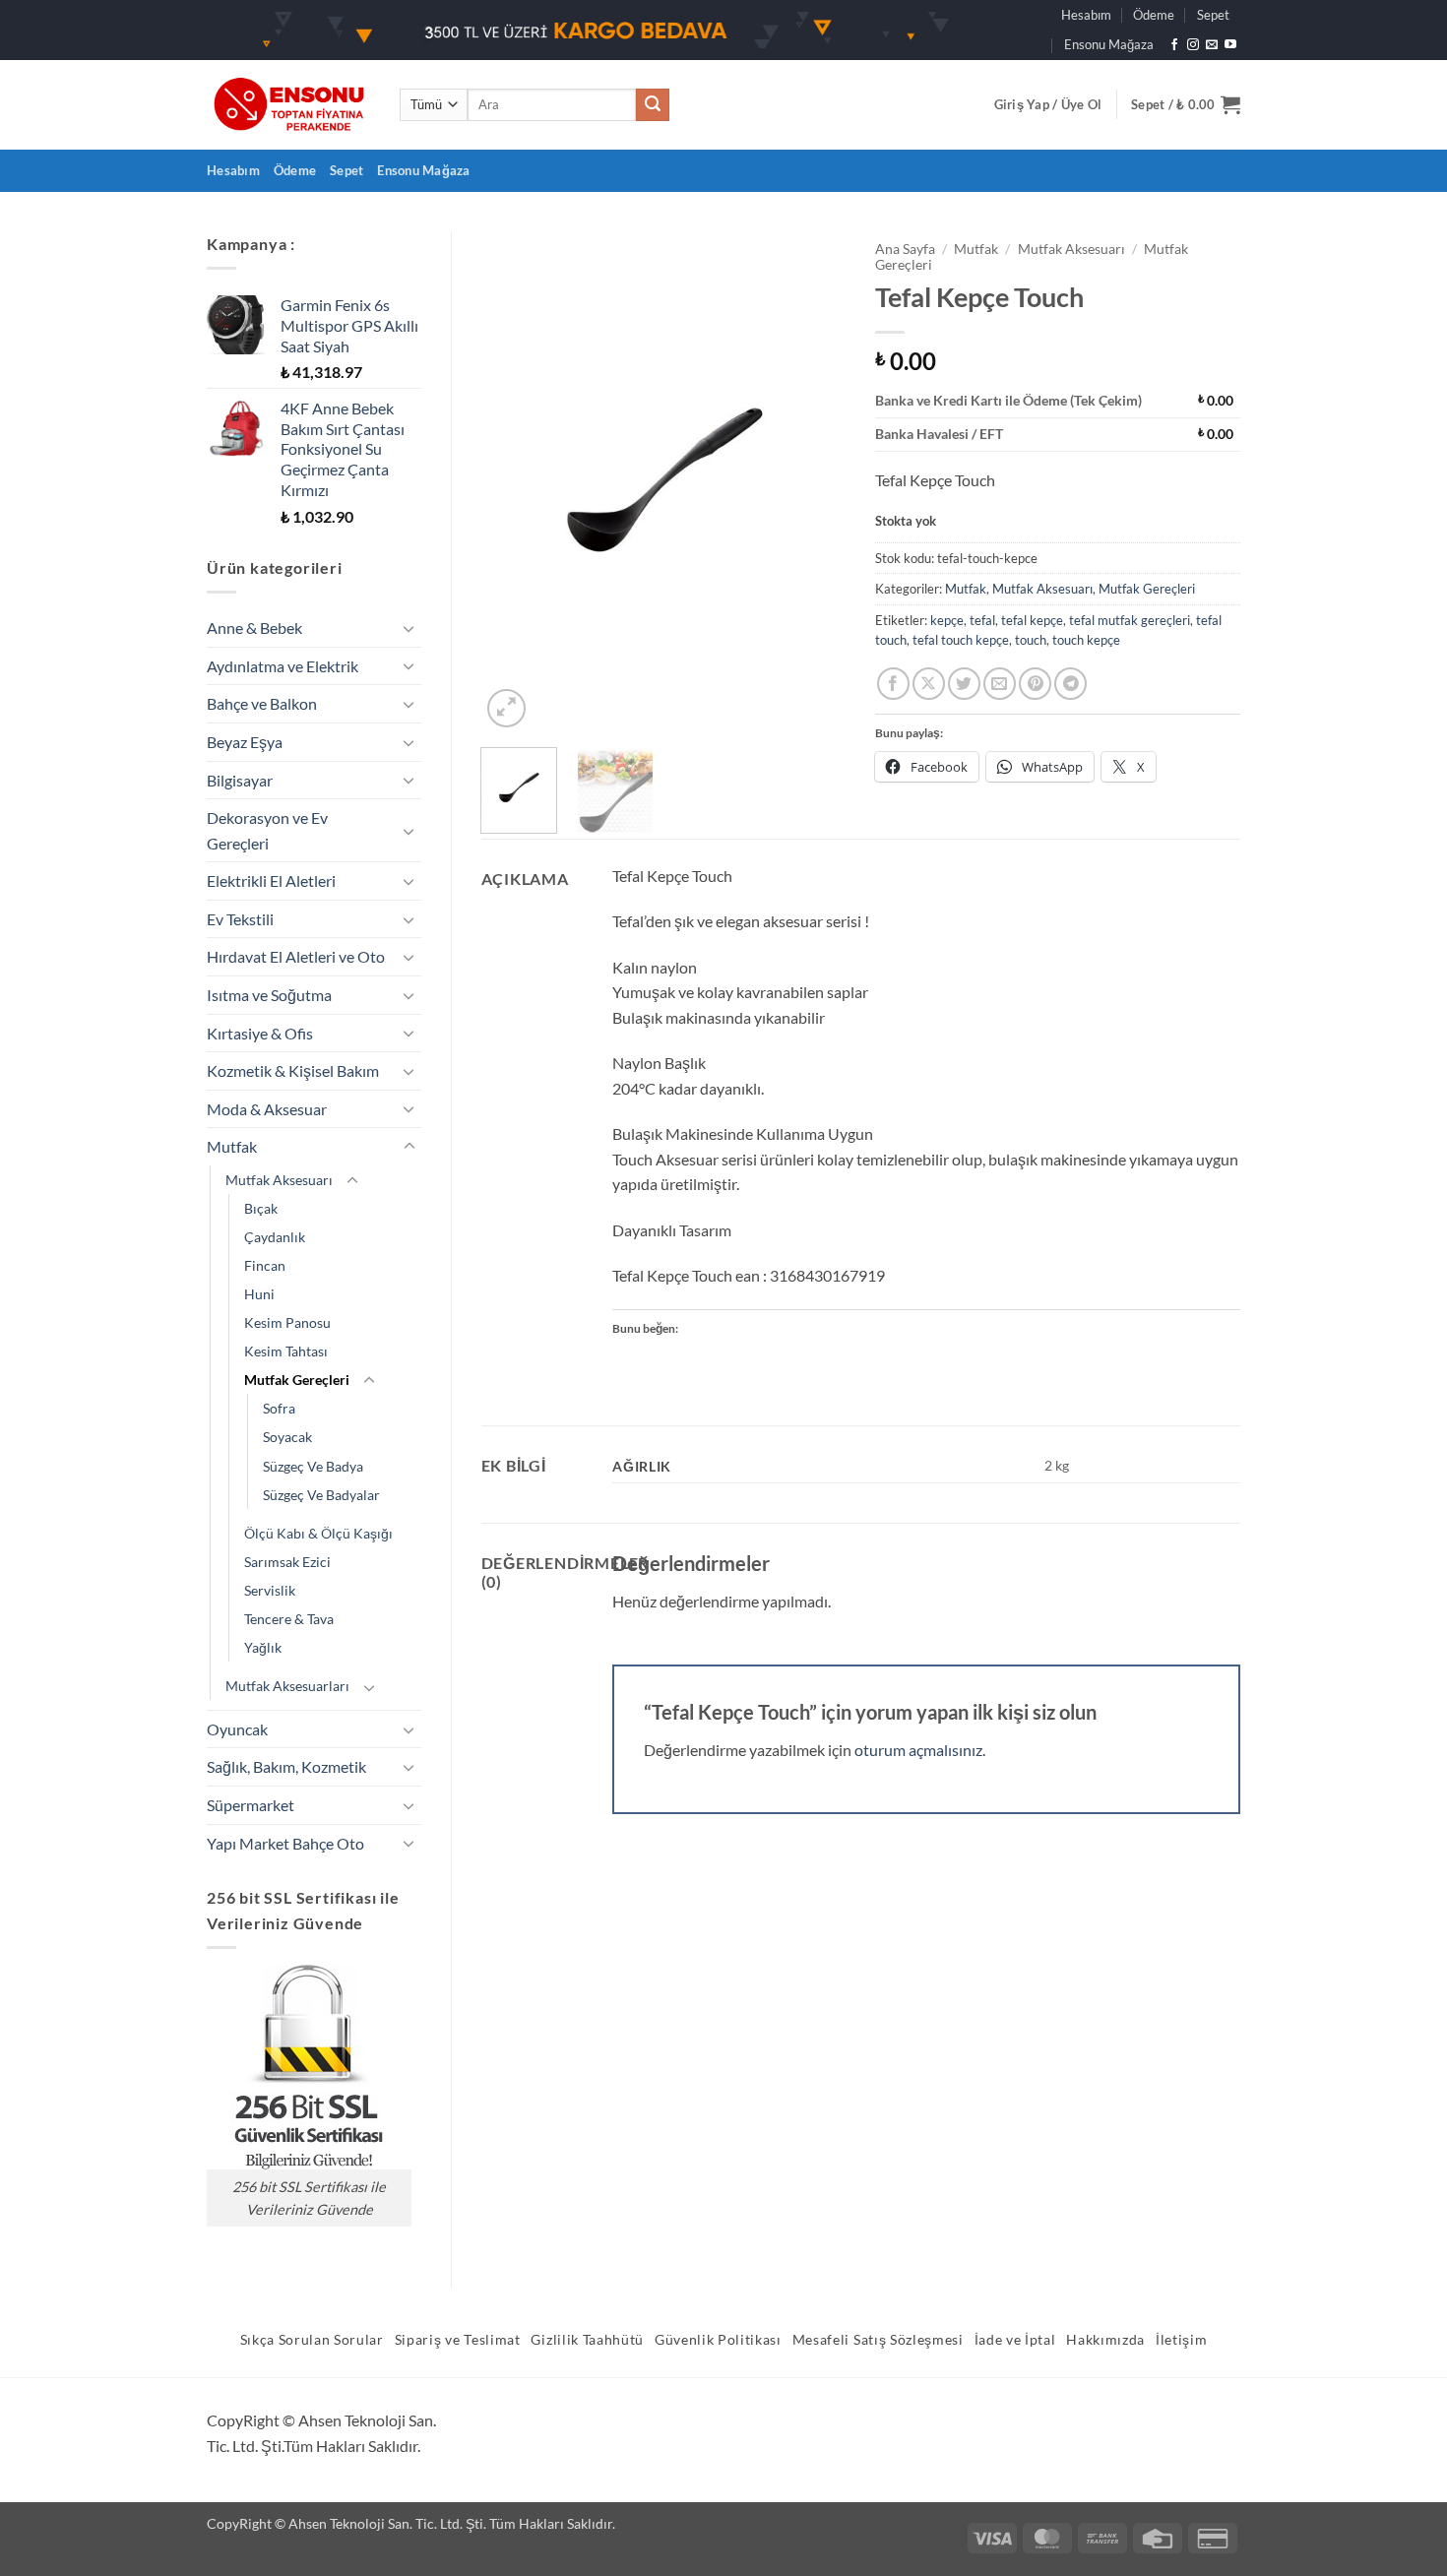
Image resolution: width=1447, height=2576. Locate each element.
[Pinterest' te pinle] (1035, 684)
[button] (1048, 104)
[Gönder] (653, 105)
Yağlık (263, 1647)
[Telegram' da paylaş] (1070, 684)
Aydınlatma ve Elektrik (283, 666)
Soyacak (287, 1437)
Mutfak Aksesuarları (287, 1686)
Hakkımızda (1105, 2340)
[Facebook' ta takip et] (1174, 45)
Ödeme (1154, 15)
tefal (982, 620)
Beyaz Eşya (245, 742)
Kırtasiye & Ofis (260, 1033)
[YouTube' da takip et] (1230, 45)
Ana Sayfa (905, 249)
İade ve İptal (1015, 2340)
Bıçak (261, 1208)
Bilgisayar (240, 780)
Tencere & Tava (289, 1619)
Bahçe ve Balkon (262, 703)
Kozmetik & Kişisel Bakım (293, 1070)
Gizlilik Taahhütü (587, 2340)
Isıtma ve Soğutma (269, 995)
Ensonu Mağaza (1109, 44)
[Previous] (513, 481)
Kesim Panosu (287, 1322)
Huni (259, 1294)
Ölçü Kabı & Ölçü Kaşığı (318, 1533)
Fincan (265, 1265)
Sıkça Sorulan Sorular (312, 2340)
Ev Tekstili (240, 919)
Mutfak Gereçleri (297, 1380)
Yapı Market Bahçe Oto (285, 1843)
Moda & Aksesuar (267, 1109)
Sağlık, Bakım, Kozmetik (286, 1766)
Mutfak (232, 1146)
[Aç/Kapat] (409, 628)
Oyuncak (237, 1729)
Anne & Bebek (254, 628)
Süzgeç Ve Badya (313, 1466)
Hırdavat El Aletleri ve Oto (296, 956)
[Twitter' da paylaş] (964, 684)
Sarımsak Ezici (287, 1562)
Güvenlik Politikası (718, 2340)
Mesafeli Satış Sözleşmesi (878, 2340)
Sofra (279, 1408)
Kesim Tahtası (286, 1351)
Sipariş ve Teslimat (458, 2340)
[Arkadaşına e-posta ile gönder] (1000, 684)
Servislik (270, 1590)
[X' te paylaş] (929, 684)
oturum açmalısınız (918, 1750)
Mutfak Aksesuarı (279, 1180)
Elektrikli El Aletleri (271, 880)
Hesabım (1086, 15)
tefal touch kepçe (961, 640)
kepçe (947, 620)
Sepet (1213, 15)
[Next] (814, 481)
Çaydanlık (275, 1237)
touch (1031, 640)
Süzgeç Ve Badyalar (321, 1495)
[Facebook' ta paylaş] (893, 684)
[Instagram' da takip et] (1193, 45)
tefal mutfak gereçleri (1130, 620)
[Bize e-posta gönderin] (1212, 45)
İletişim (1181, 2340)
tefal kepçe (1032, 620)
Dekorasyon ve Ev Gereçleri (267, 830)
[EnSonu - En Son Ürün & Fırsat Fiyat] (288, 105)
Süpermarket (251, 1805)
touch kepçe (1086, 640)
